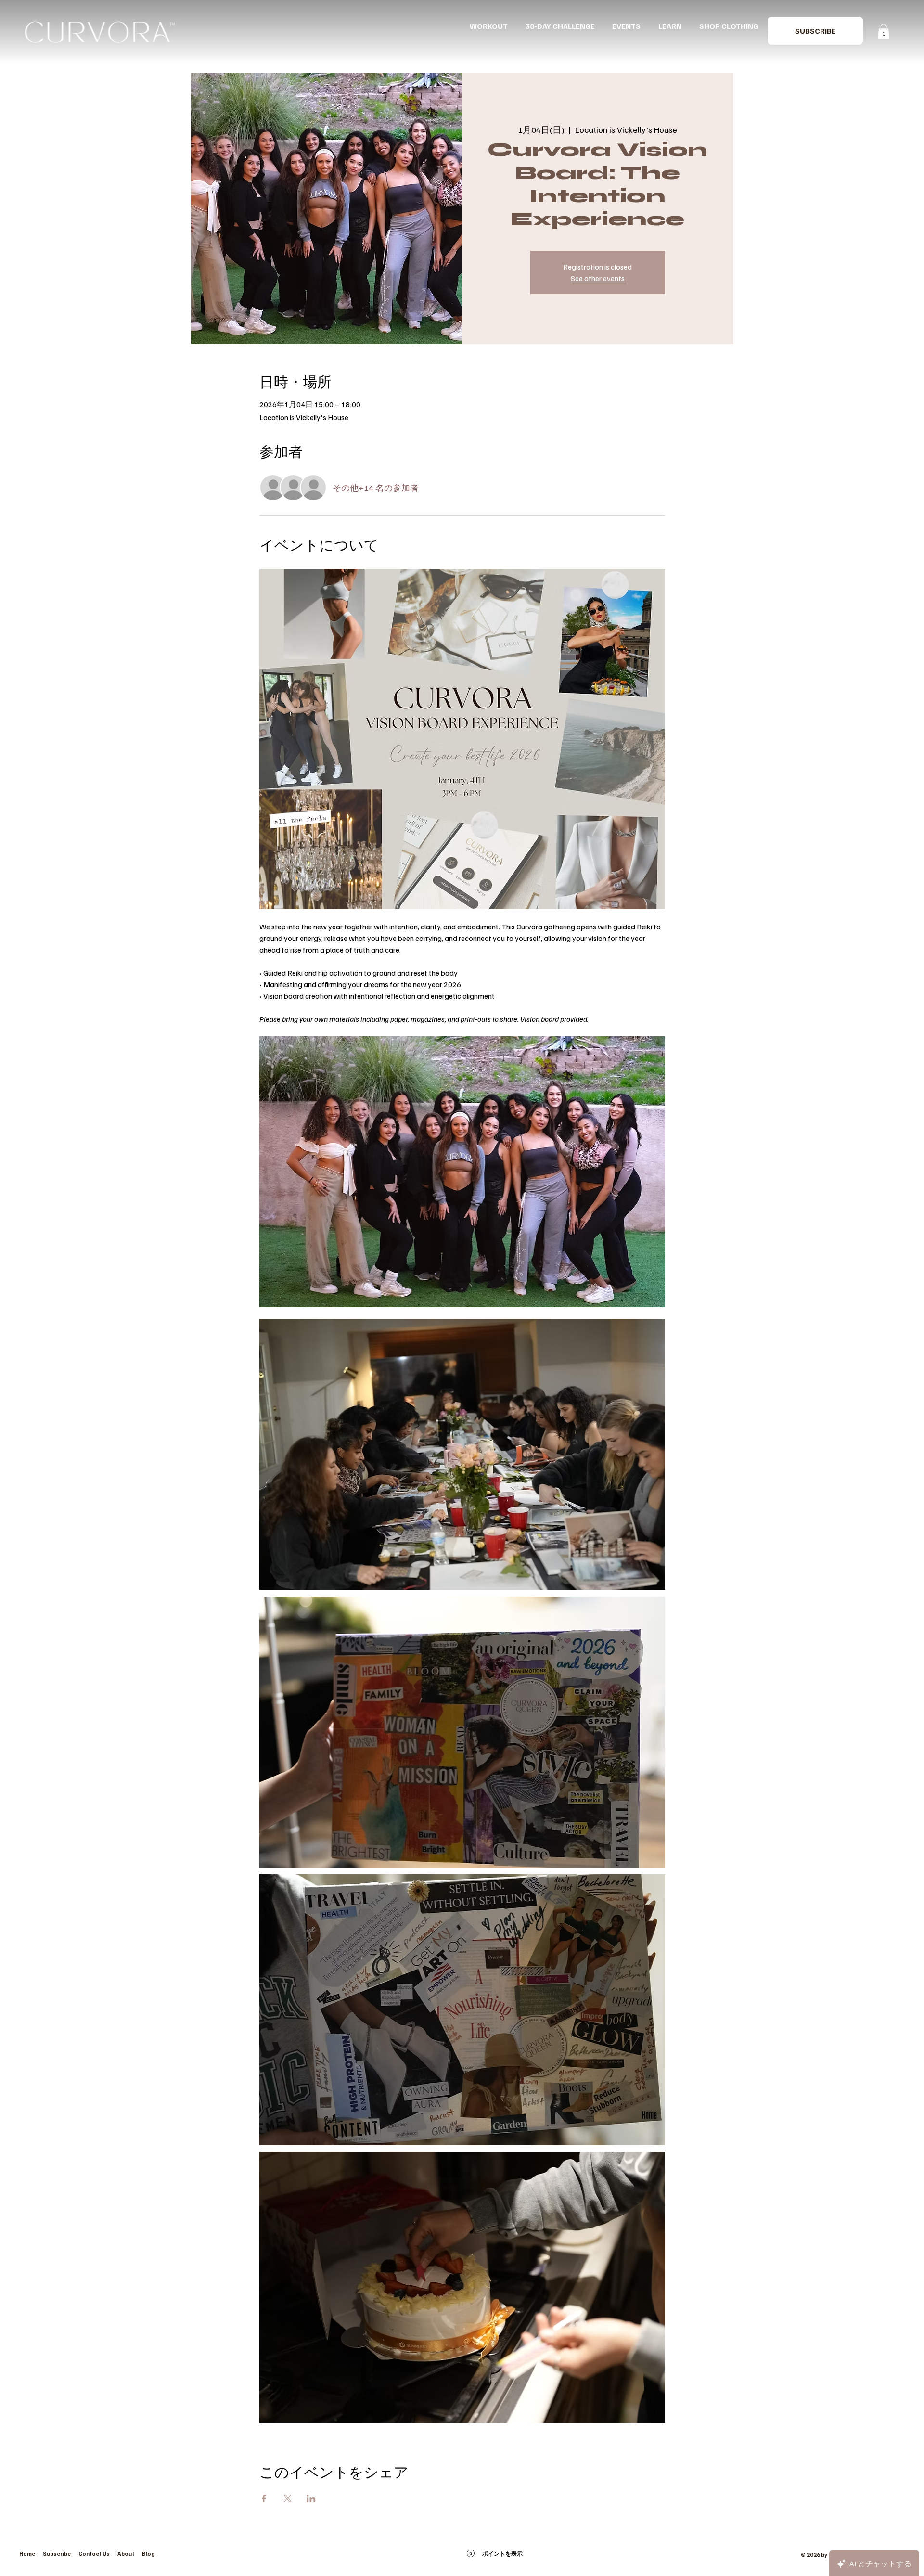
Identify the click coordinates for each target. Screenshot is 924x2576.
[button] (815, 31)
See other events (598, 278)
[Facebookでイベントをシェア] (264, 2499)
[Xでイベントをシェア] (288, 2499)
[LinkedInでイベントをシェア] (311, 2499)
